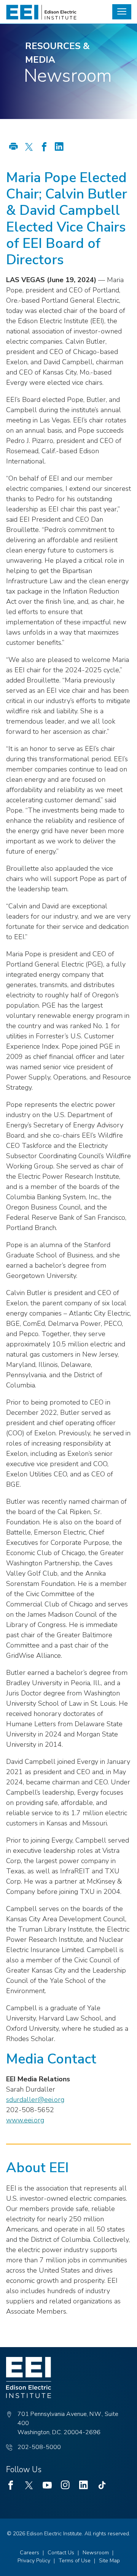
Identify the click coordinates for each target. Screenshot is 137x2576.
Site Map (109, 2561)
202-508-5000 (39, 2447)
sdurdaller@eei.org (35, 2100)
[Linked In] (84, 2485)
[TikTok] (102, 2485)
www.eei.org (25, 2120)
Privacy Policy (34, 2561)
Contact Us (61, 2553)
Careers (29, 2553)
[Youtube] (47, 2485)
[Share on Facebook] (44, 148)
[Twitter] (29, 2485)
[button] (122, 12)
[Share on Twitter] (29, 148)
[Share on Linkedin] (59, 148)
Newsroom (96, 2553)
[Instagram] (65, 2485)
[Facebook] (11, 2485)
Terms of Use (75, 2561)
